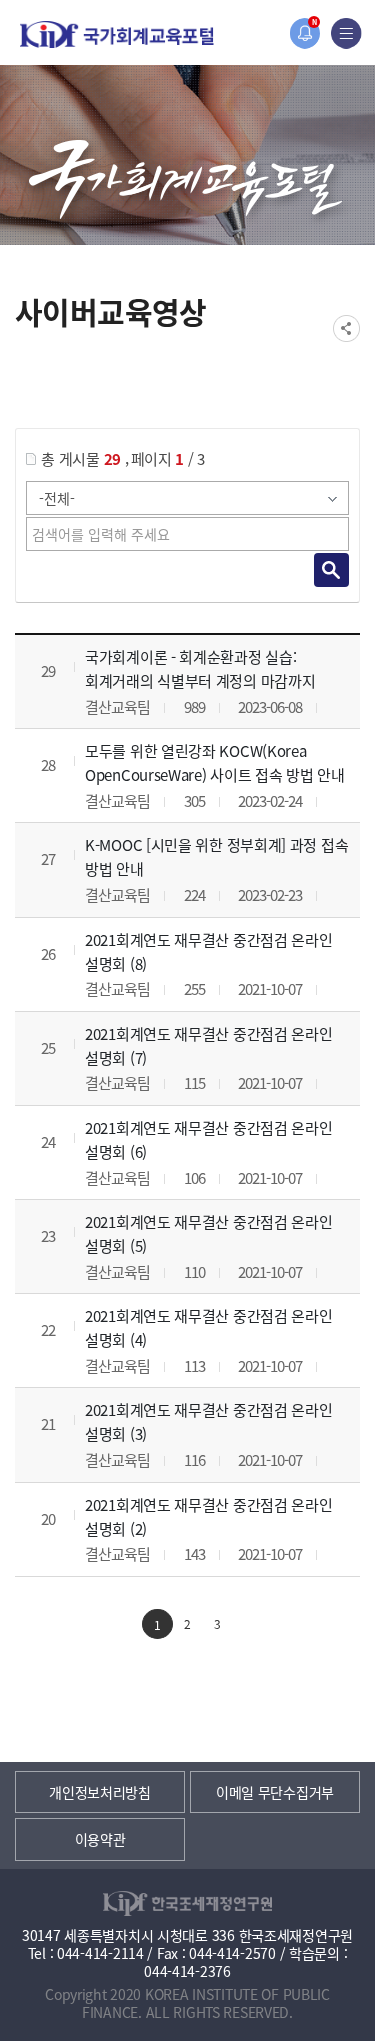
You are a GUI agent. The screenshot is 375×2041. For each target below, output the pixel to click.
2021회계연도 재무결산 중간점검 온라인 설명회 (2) (208, 1516)
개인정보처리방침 (100, 1792)
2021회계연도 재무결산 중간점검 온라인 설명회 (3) (208, 1421)
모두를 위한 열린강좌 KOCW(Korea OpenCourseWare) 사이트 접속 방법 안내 (215, 762)
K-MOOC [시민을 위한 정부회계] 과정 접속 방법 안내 (216, 856)
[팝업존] (304, 33)
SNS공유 (346, 328)
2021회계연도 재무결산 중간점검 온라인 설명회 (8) (208, 951)
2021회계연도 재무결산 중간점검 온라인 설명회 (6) (208, 1139)
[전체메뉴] (346, 33)
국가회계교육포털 (117, 34)
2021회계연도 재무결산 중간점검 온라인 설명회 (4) (208, 1327)
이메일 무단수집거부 (275, 1792)
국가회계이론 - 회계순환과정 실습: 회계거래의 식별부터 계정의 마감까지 (200, 668)
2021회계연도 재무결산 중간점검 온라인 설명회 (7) (208, 1045)
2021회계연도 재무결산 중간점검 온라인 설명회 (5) (208, 1233)
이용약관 (100, 1839)
